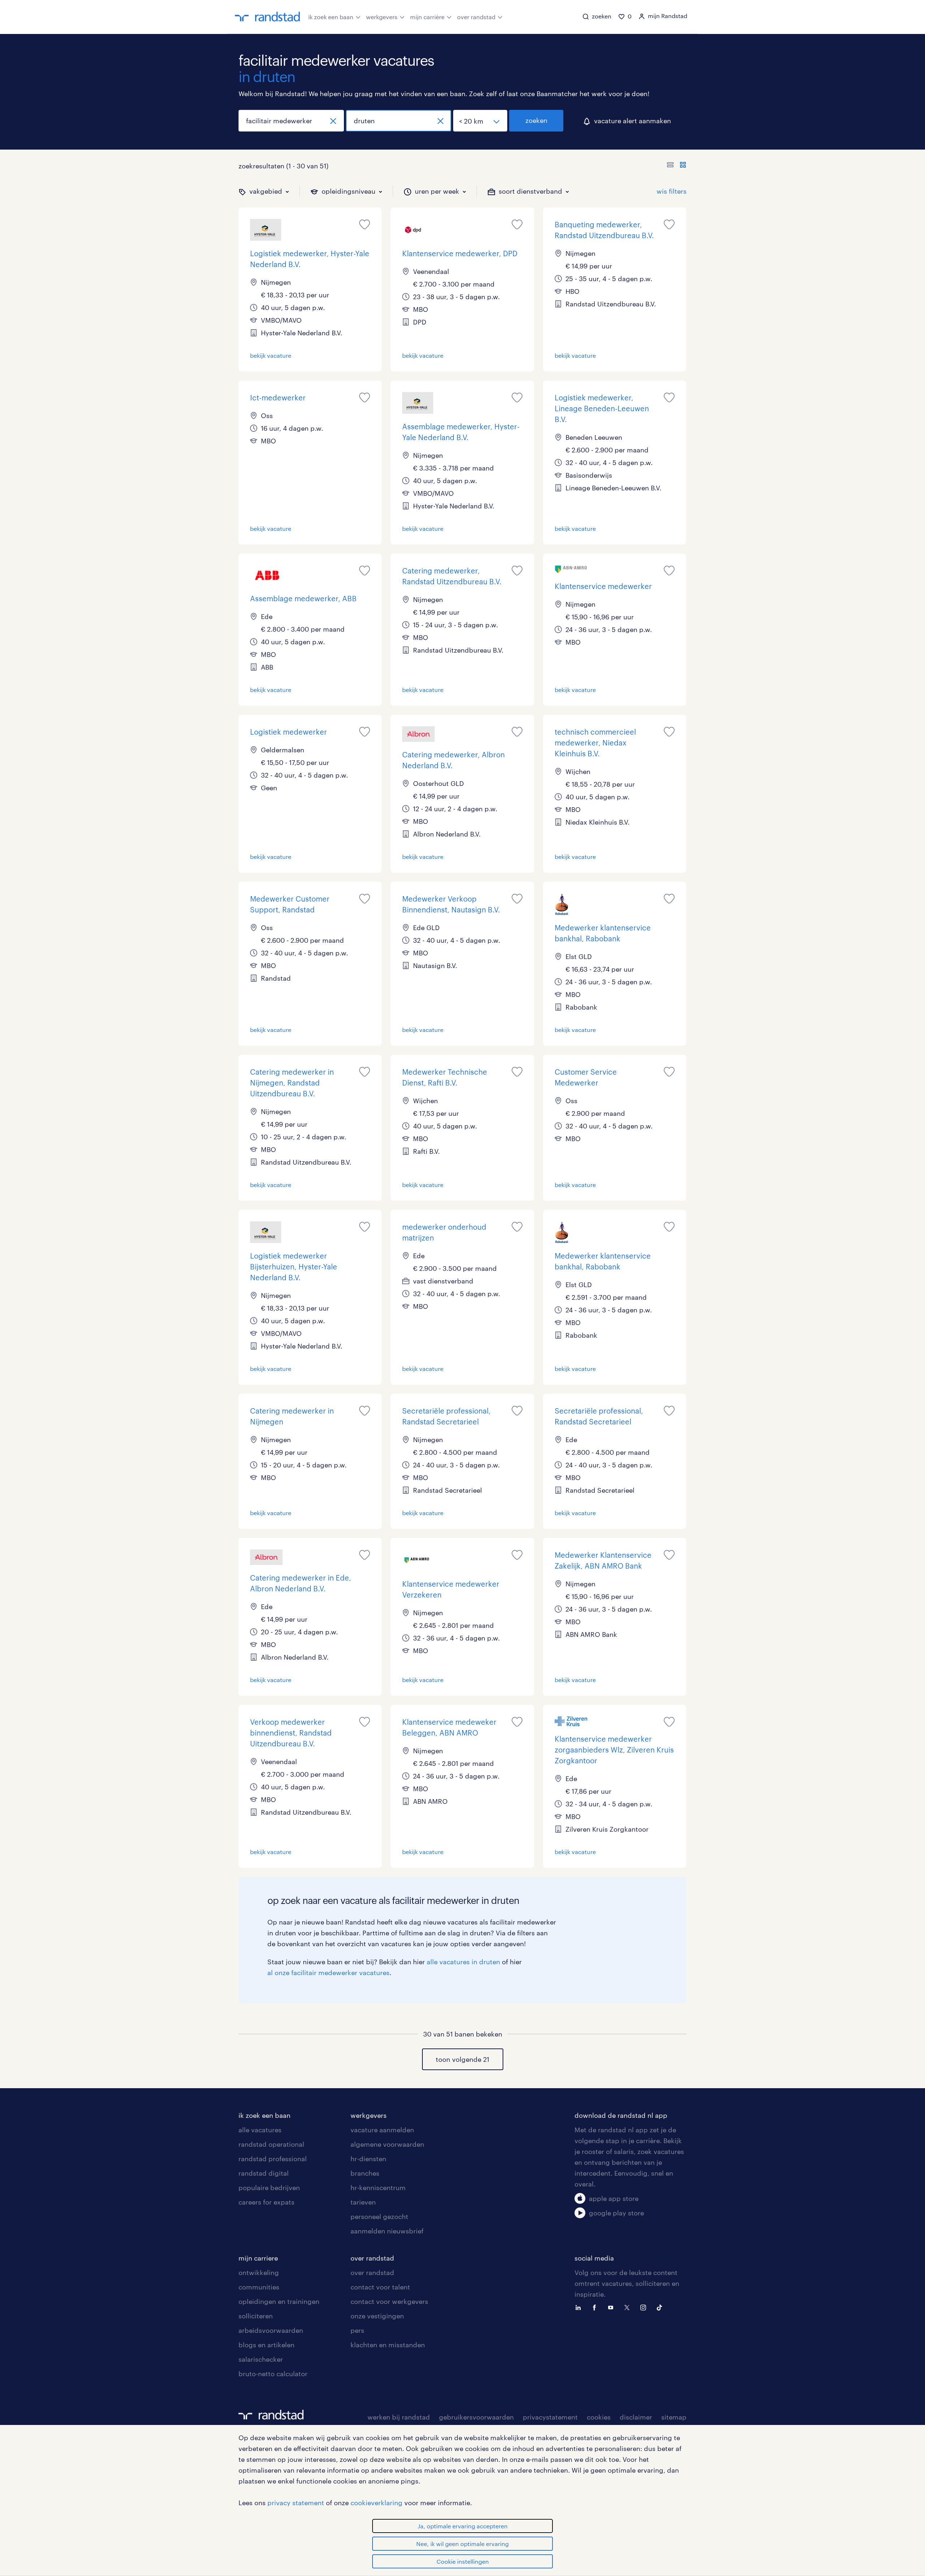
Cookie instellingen (463, 2561)
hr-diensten (368, 2159)
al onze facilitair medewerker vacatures (328, 1973)
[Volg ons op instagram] (645, 2307)
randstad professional (273, 2159)
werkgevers (382, 17)
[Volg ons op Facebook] (596, 2307)
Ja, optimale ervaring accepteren (463, 2526)
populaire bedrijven (269, 2188)
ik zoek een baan (331, 17)
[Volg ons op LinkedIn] (580, 2307)
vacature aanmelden (382, 2130)
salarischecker (261, 2359)
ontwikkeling (259, 2272)
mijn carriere (258, 2258)
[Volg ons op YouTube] (612, 2307)
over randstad (476, 17)
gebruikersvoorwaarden (476, 2417)
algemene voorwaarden (387, 2144)
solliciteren (256, 2316)
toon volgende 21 (462, 2059)
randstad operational (271, 2144)
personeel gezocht (379, 2216)
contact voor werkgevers (389, 2301)
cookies (599, 2417)
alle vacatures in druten (463, 1962)
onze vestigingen (377, 2316)
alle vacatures (260, 2130)
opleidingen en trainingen (279, 2301)
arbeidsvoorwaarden (271, 2330)
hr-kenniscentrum (378, 2188)
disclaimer (636, 2417)
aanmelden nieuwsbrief (387, 2231)
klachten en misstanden (388, 2345)
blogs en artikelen (266, 2345)
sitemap (674, 2417)
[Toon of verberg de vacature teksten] (677, 166)
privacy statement (296, 2503)
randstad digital (264, 2173)
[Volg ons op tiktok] (661, 2307)
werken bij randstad (399, 2417)
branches (365, 2173)
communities (259, 2287)
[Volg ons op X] (629, 2307)
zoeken (536, 120)
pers (357, 2330)
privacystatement (550, 2417)
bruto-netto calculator (273, 2374)
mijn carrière (427, 17)
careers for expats (266, 2202)
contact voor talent (380, 2287)
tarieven (363, 2202)
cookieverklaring (377, 2503)
